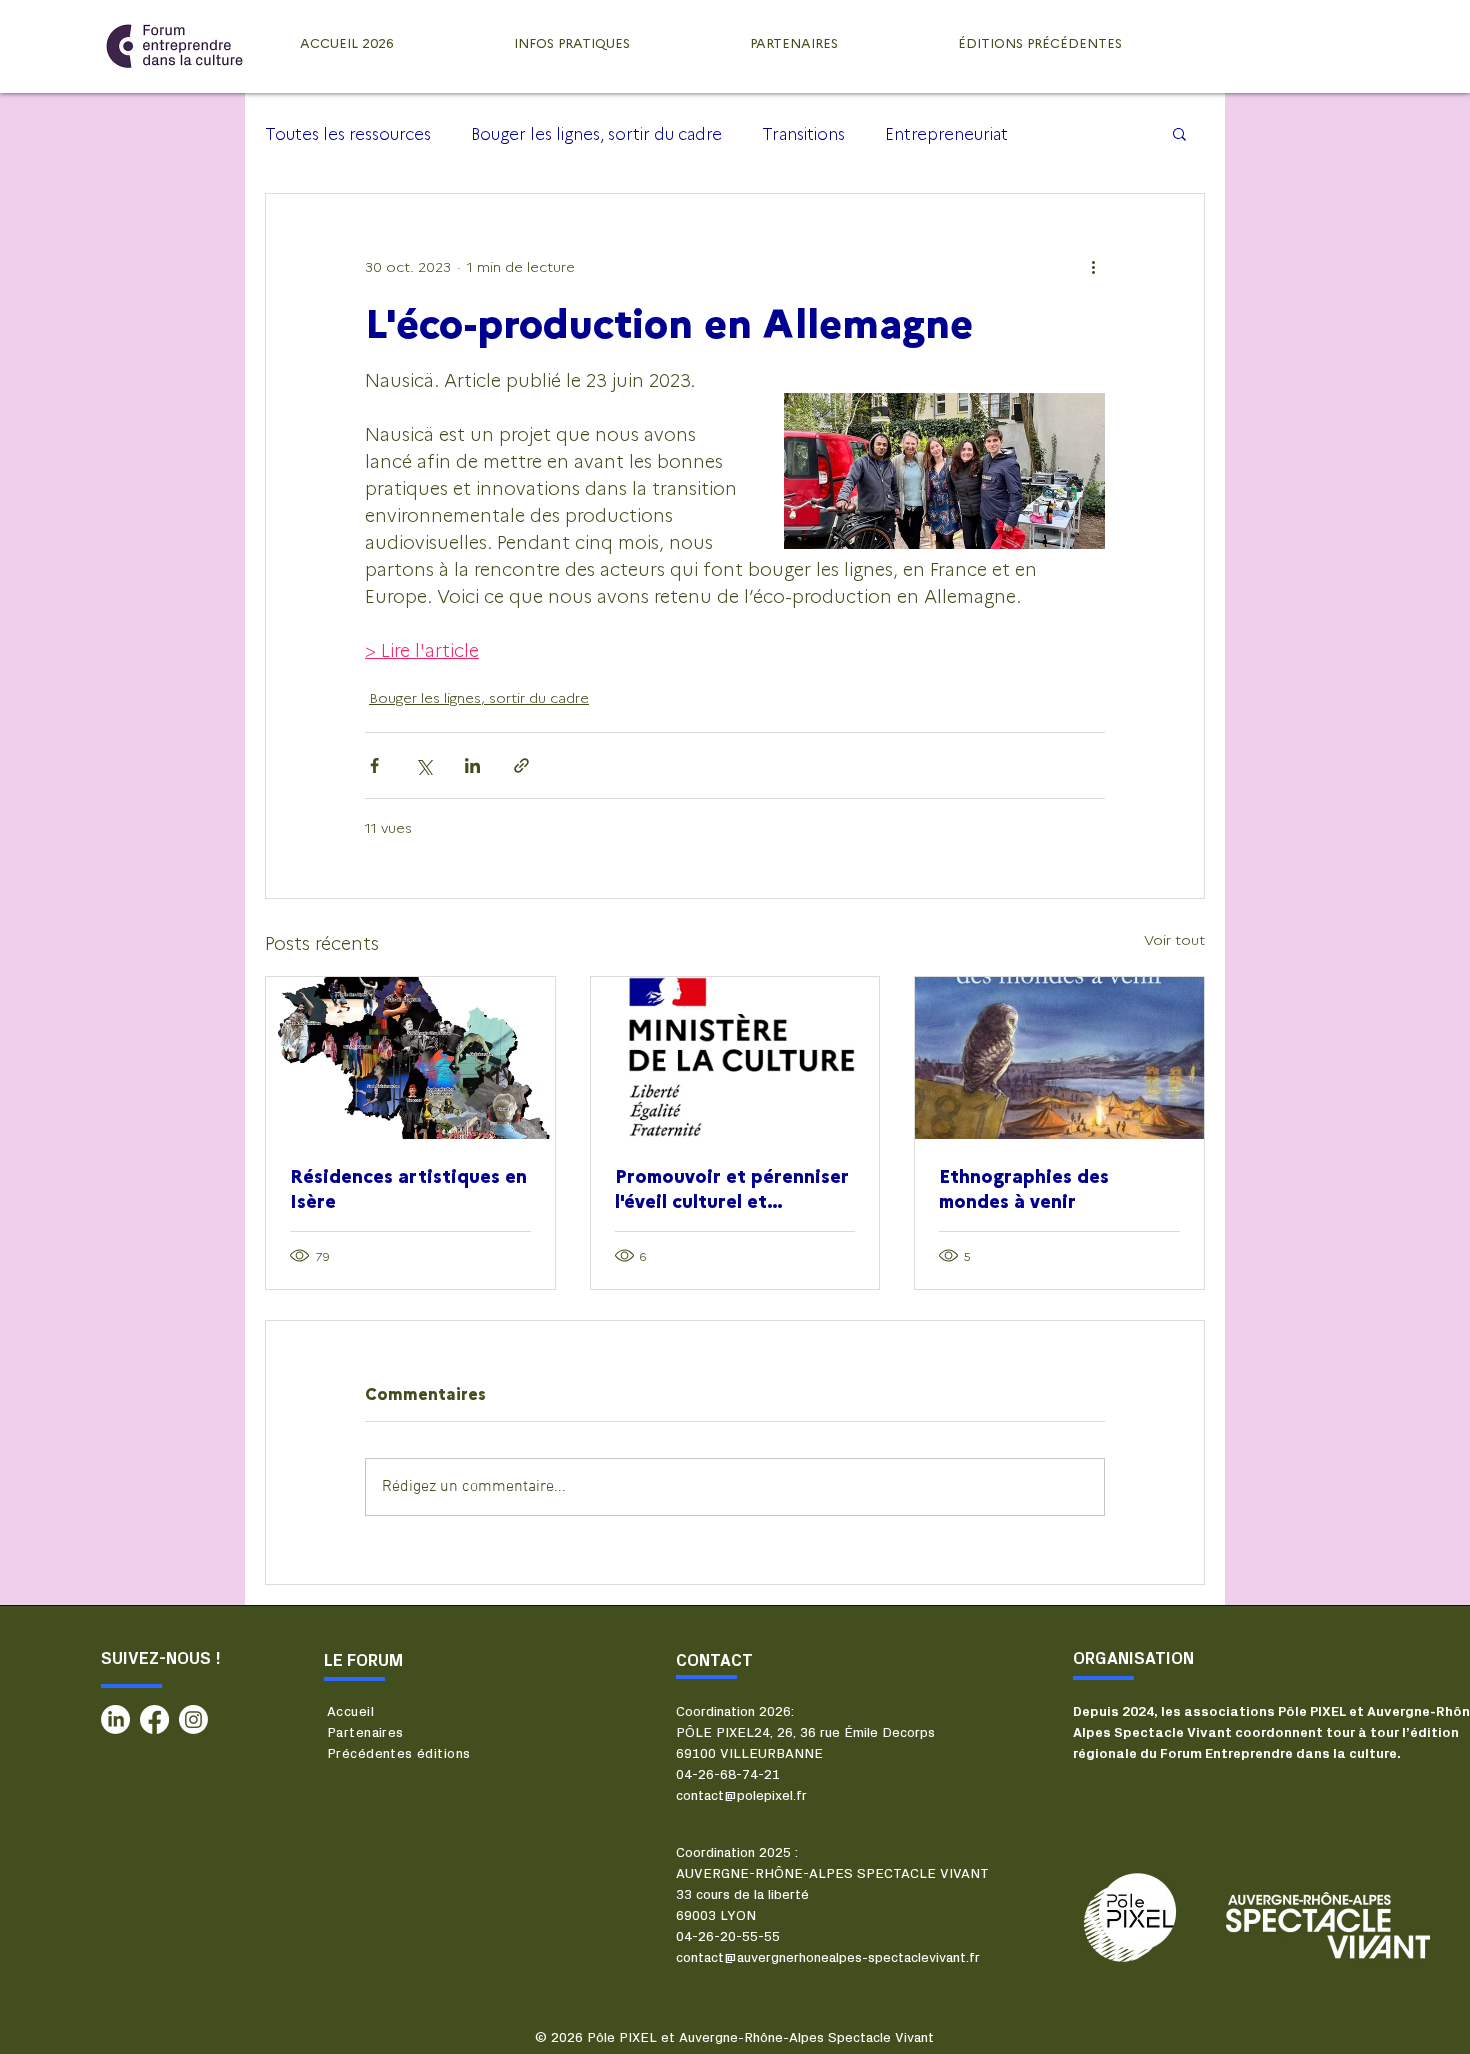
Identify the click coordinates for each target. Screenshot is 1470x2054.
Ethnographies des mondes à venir (1024, 1188)
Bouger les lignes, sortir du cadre (596, 133)
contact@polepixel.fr (741, 1796)
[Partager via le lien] (521, 765)
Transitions (803, 133)
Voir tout (1174, 939)
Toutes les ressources (348, 133)
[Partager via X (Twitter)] (423, 765)
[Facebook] (154, 1719)
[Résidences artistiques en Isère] (410, 1058)
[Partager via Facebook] (374, 765)
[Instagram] (193, 1719)
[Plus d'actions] (1093, 266)
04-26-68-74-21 (728, 1775)
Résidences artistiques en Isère (408, 1188)
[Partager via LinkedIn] (472, 765)
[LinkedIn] (115, 1719)
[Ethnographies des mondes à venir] (1059, 1058)
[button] (1179, 133)
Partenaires (365, 1733)
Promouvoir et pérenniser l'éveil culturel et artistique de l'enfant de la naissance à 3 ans (732, 1188)
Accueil (350, 1712)
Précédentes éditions (398, 1754)
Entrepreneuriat (946, 133)
